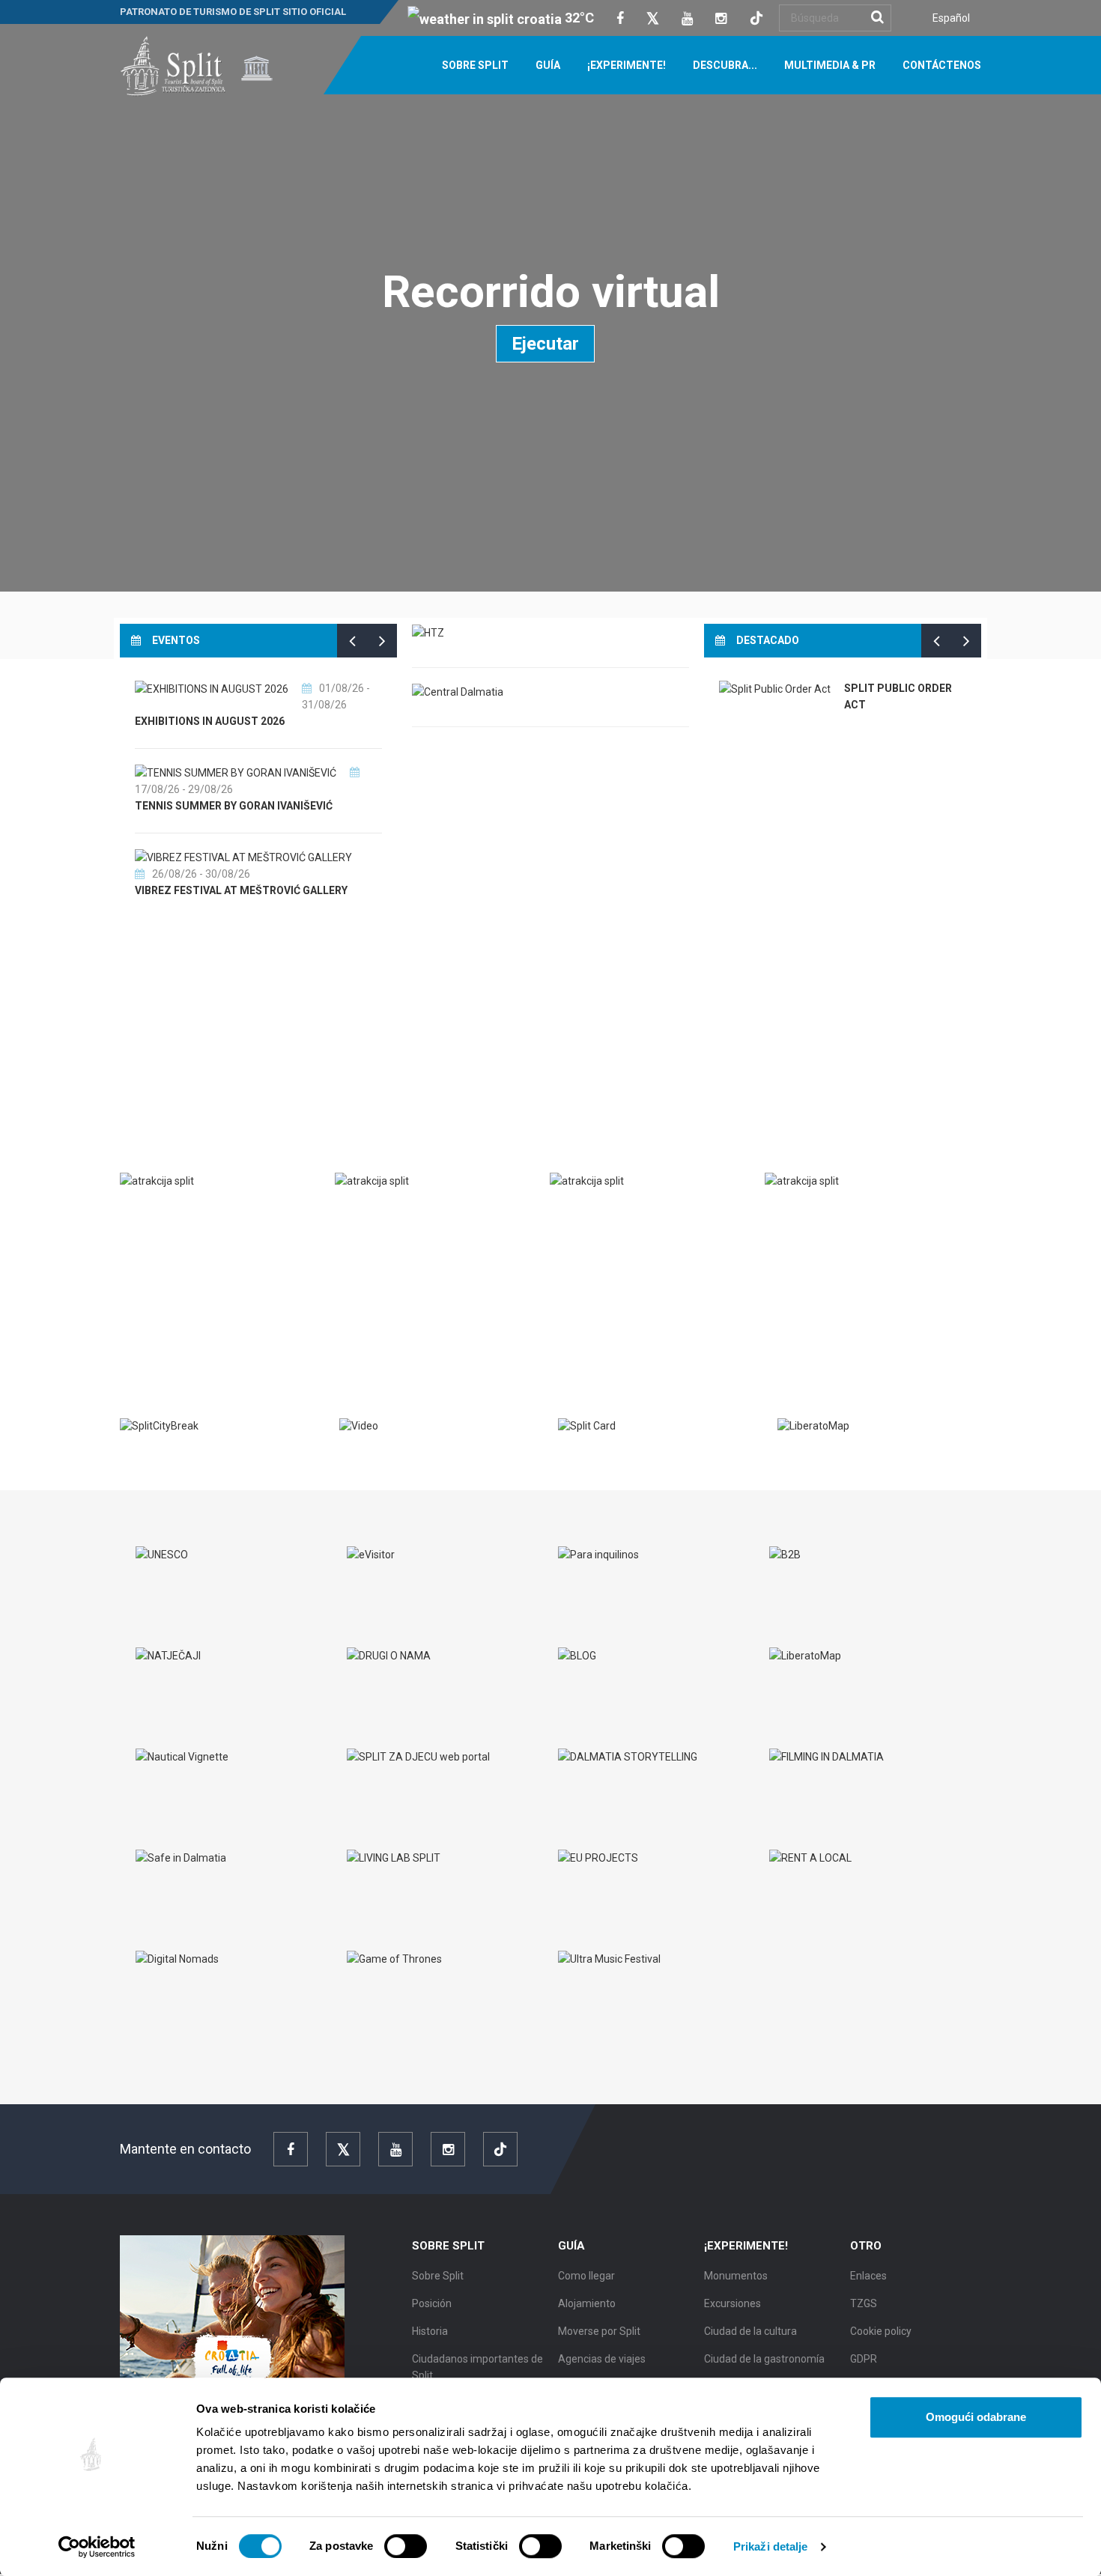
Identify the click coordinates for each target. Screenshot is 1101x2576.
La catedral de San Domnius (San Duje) (442, 1212)
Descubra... (725, 65)
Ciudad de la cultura (750, 2331)
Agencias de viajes (602, 2359)
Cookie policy (881, 2331)
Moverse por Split (599, 2331)
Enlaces (868, 2276)
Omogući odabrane (976, 2417)
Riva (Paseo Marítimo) (841, 1212)
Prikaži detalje (771, 2546)
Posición (432, 2303)
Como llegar (586, 2276)
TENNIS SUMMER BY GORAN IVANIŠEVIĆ (234, 806)
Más (144, 1313)
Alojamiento (587, 2303)
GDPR (864, 2359)
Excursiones (733, 2303)
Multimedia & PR (830, 65)
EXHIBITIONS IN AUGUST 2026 (210, 721)
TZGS (864, 2303)
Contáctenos (942, 65)
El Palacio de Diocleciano (638, 1212)
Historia (430, 2331)
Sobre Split (475, 65)
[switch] (406, 2546)
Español (951, 18)
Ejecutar (545, 344)
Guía (548, 65)
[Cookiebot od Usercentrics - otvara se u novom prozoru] (97, 2547)
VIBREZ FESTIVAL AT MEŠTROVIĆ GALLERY (241, 890)
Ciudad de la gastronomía (764, 2359)
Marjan (157, 1212)
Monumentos (736, 2276)
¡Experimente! (627, 65)
